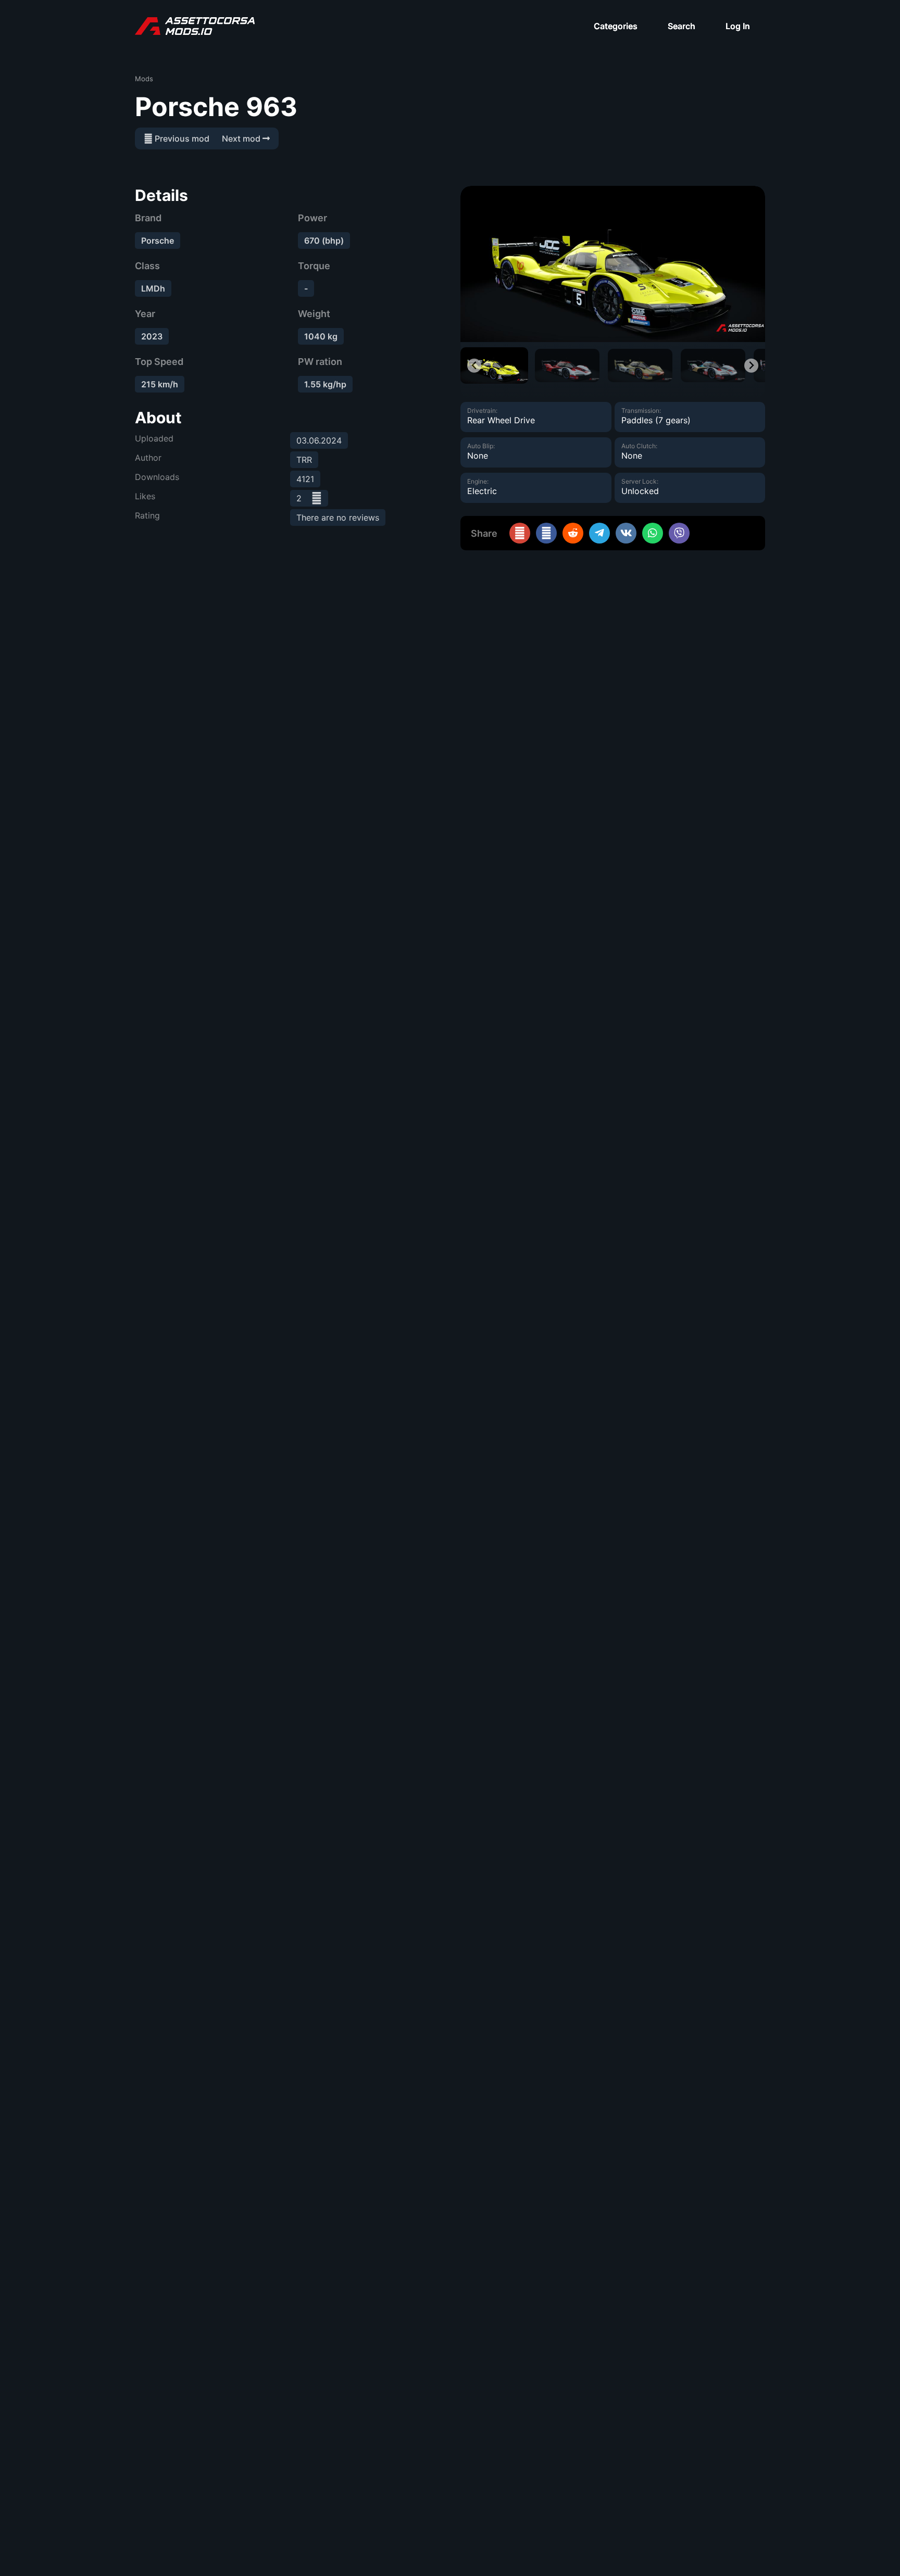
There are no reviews (338, 517)
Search (682, 26)
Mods (144, 79)
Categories (616, 26)
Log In (738, 26)
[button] (494, 365)
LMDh (153, 288)
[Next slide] (751, 366)
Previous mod (181, 138)
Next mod (242, 138)
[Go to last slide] (474, 366)
